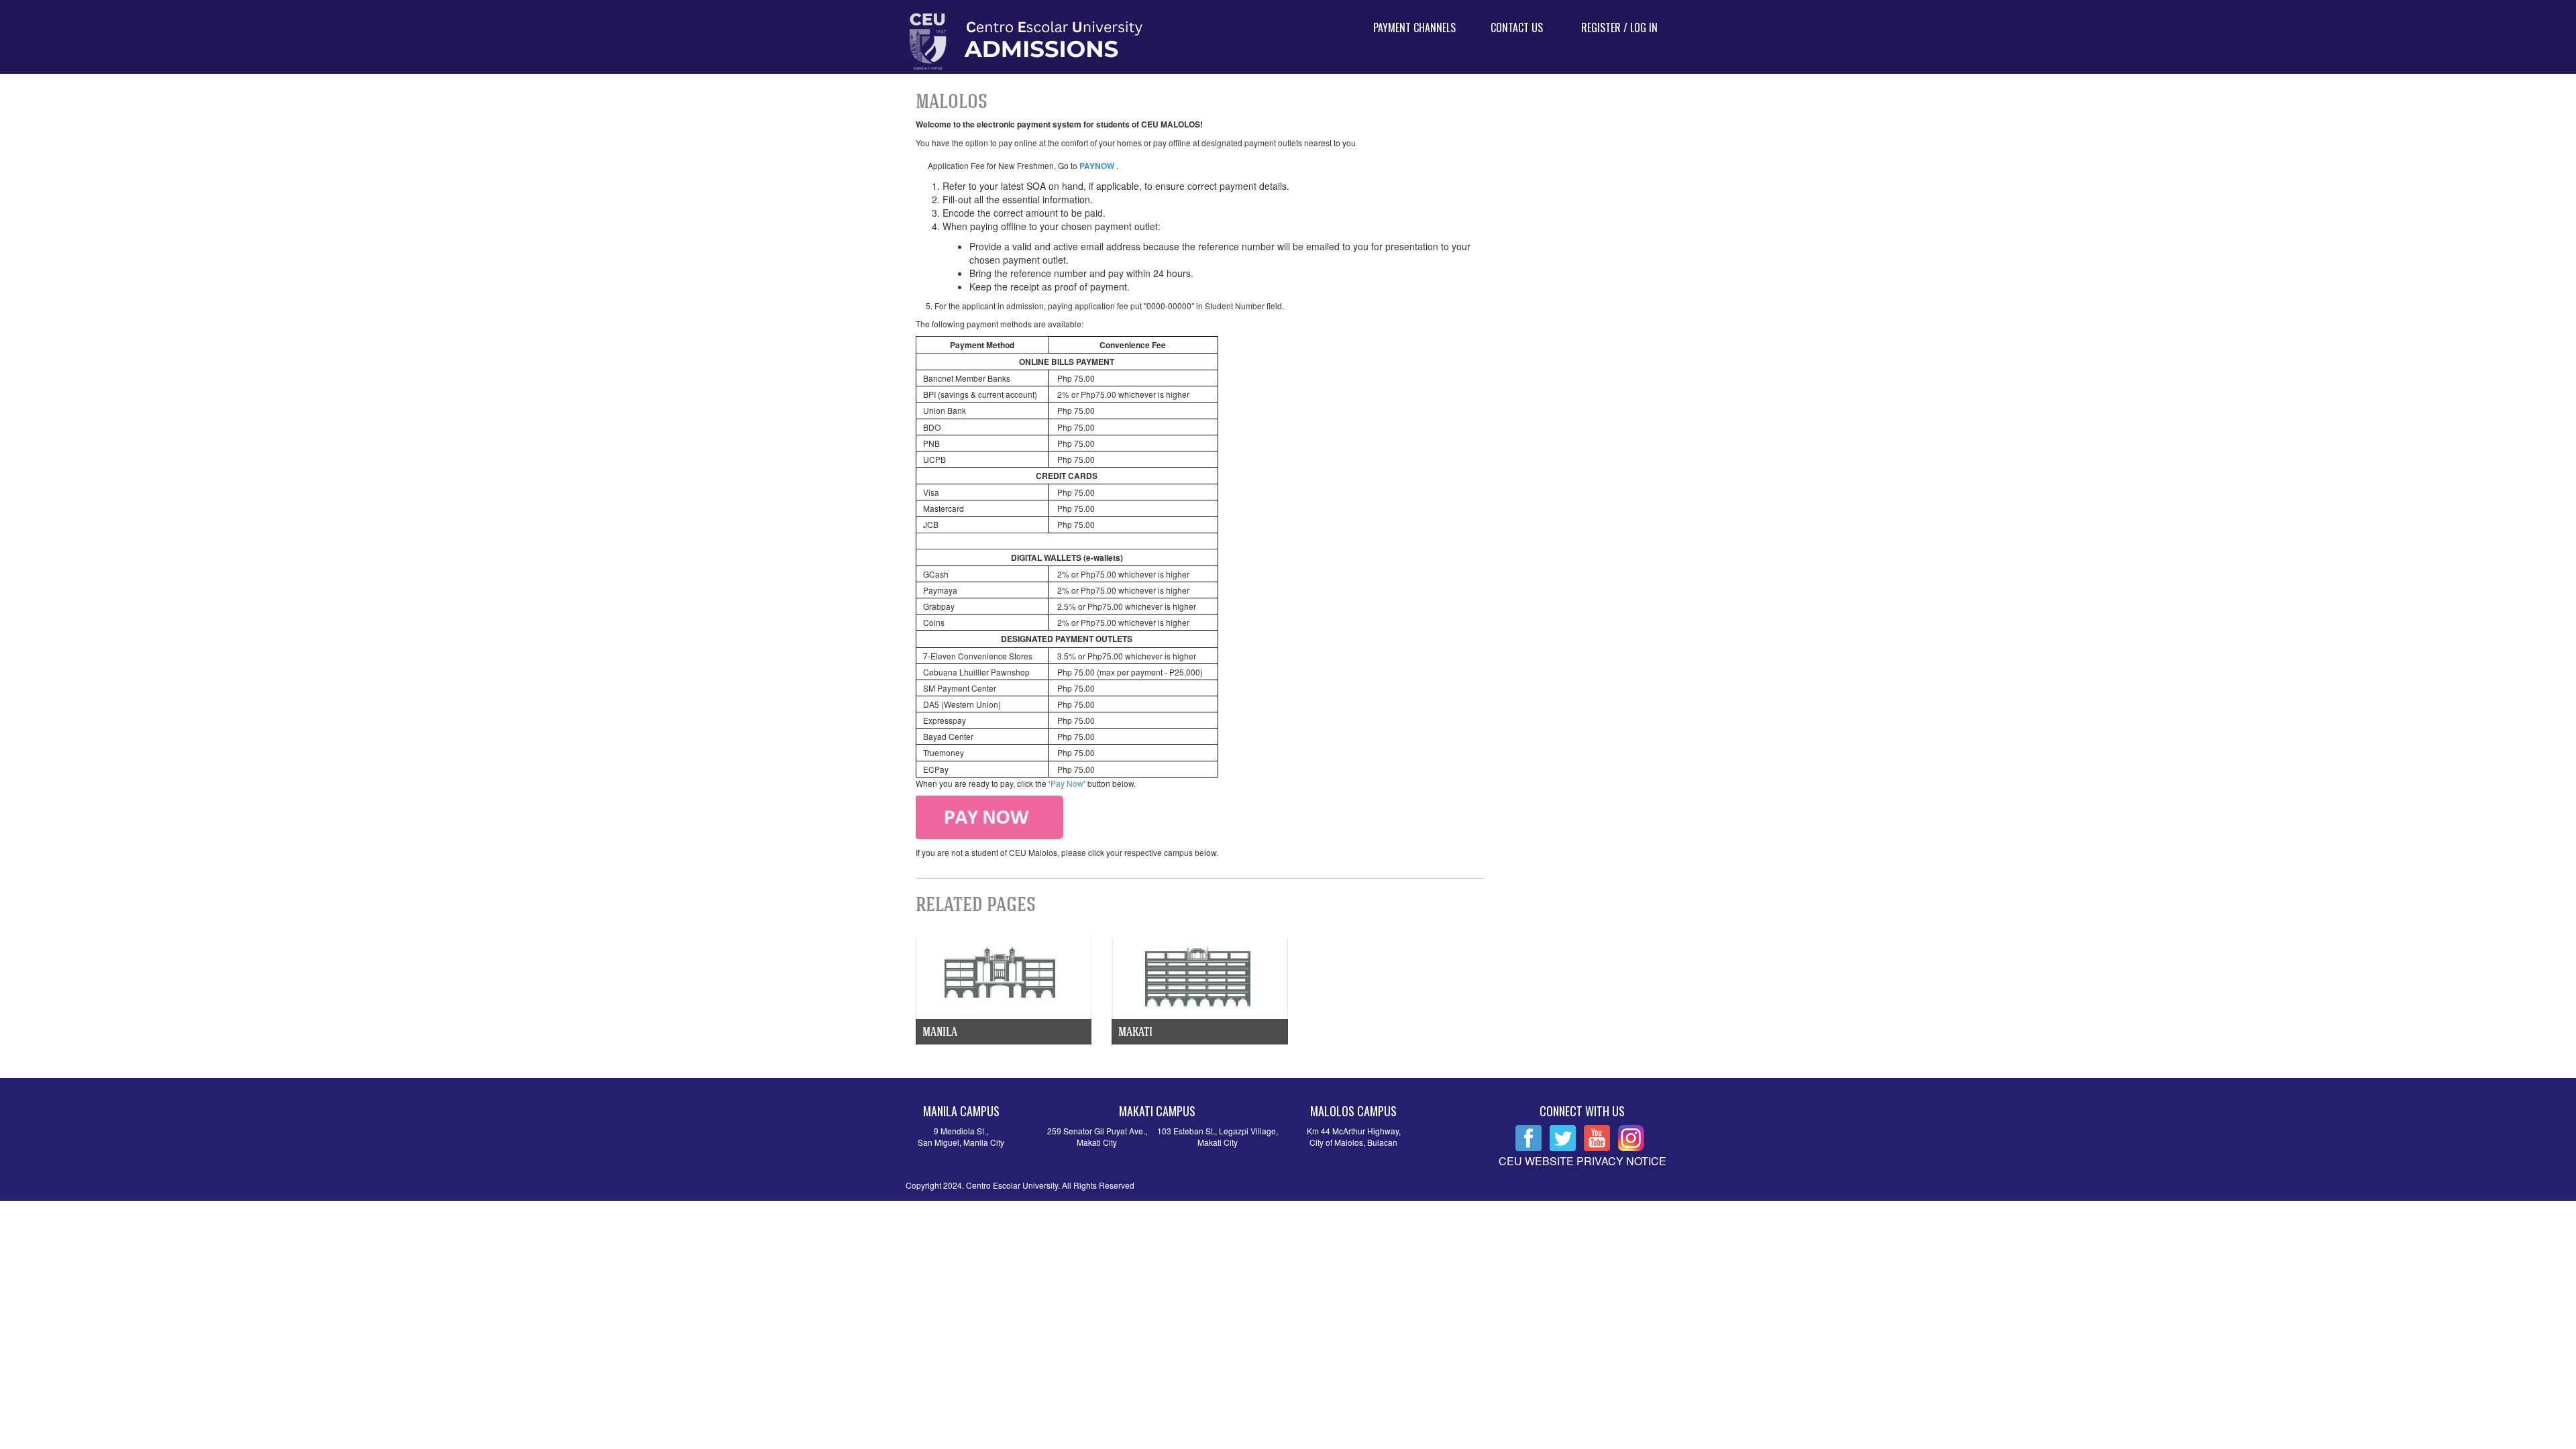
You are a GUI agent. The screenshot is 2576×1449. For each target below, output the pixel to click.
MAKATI (1135, 1031)
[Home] (1125, 42)
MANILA (940, 1031)
